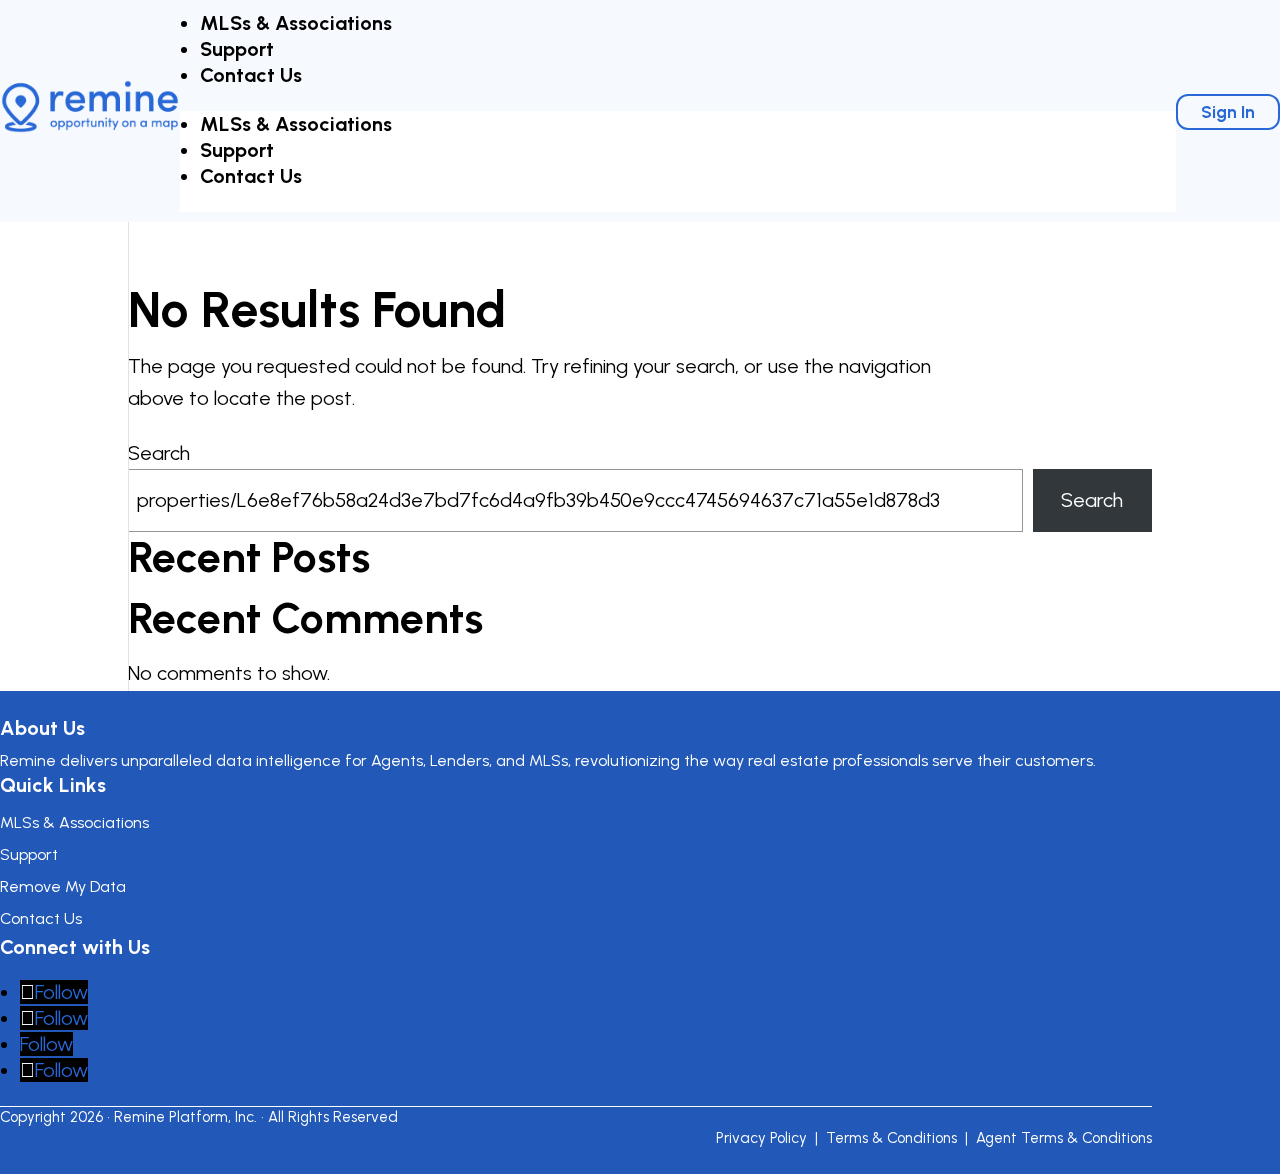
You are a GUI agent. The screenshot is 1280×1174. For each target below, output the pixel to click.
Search (159, 453)
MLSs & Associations (296, 23)
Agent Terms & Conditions (1064, 1138)
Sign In (1228, 112)
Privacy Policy (761, 1138)
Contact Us (251, 75)
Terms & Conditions (891, 1138)
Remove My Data (63, 886)
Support (237, 49)
